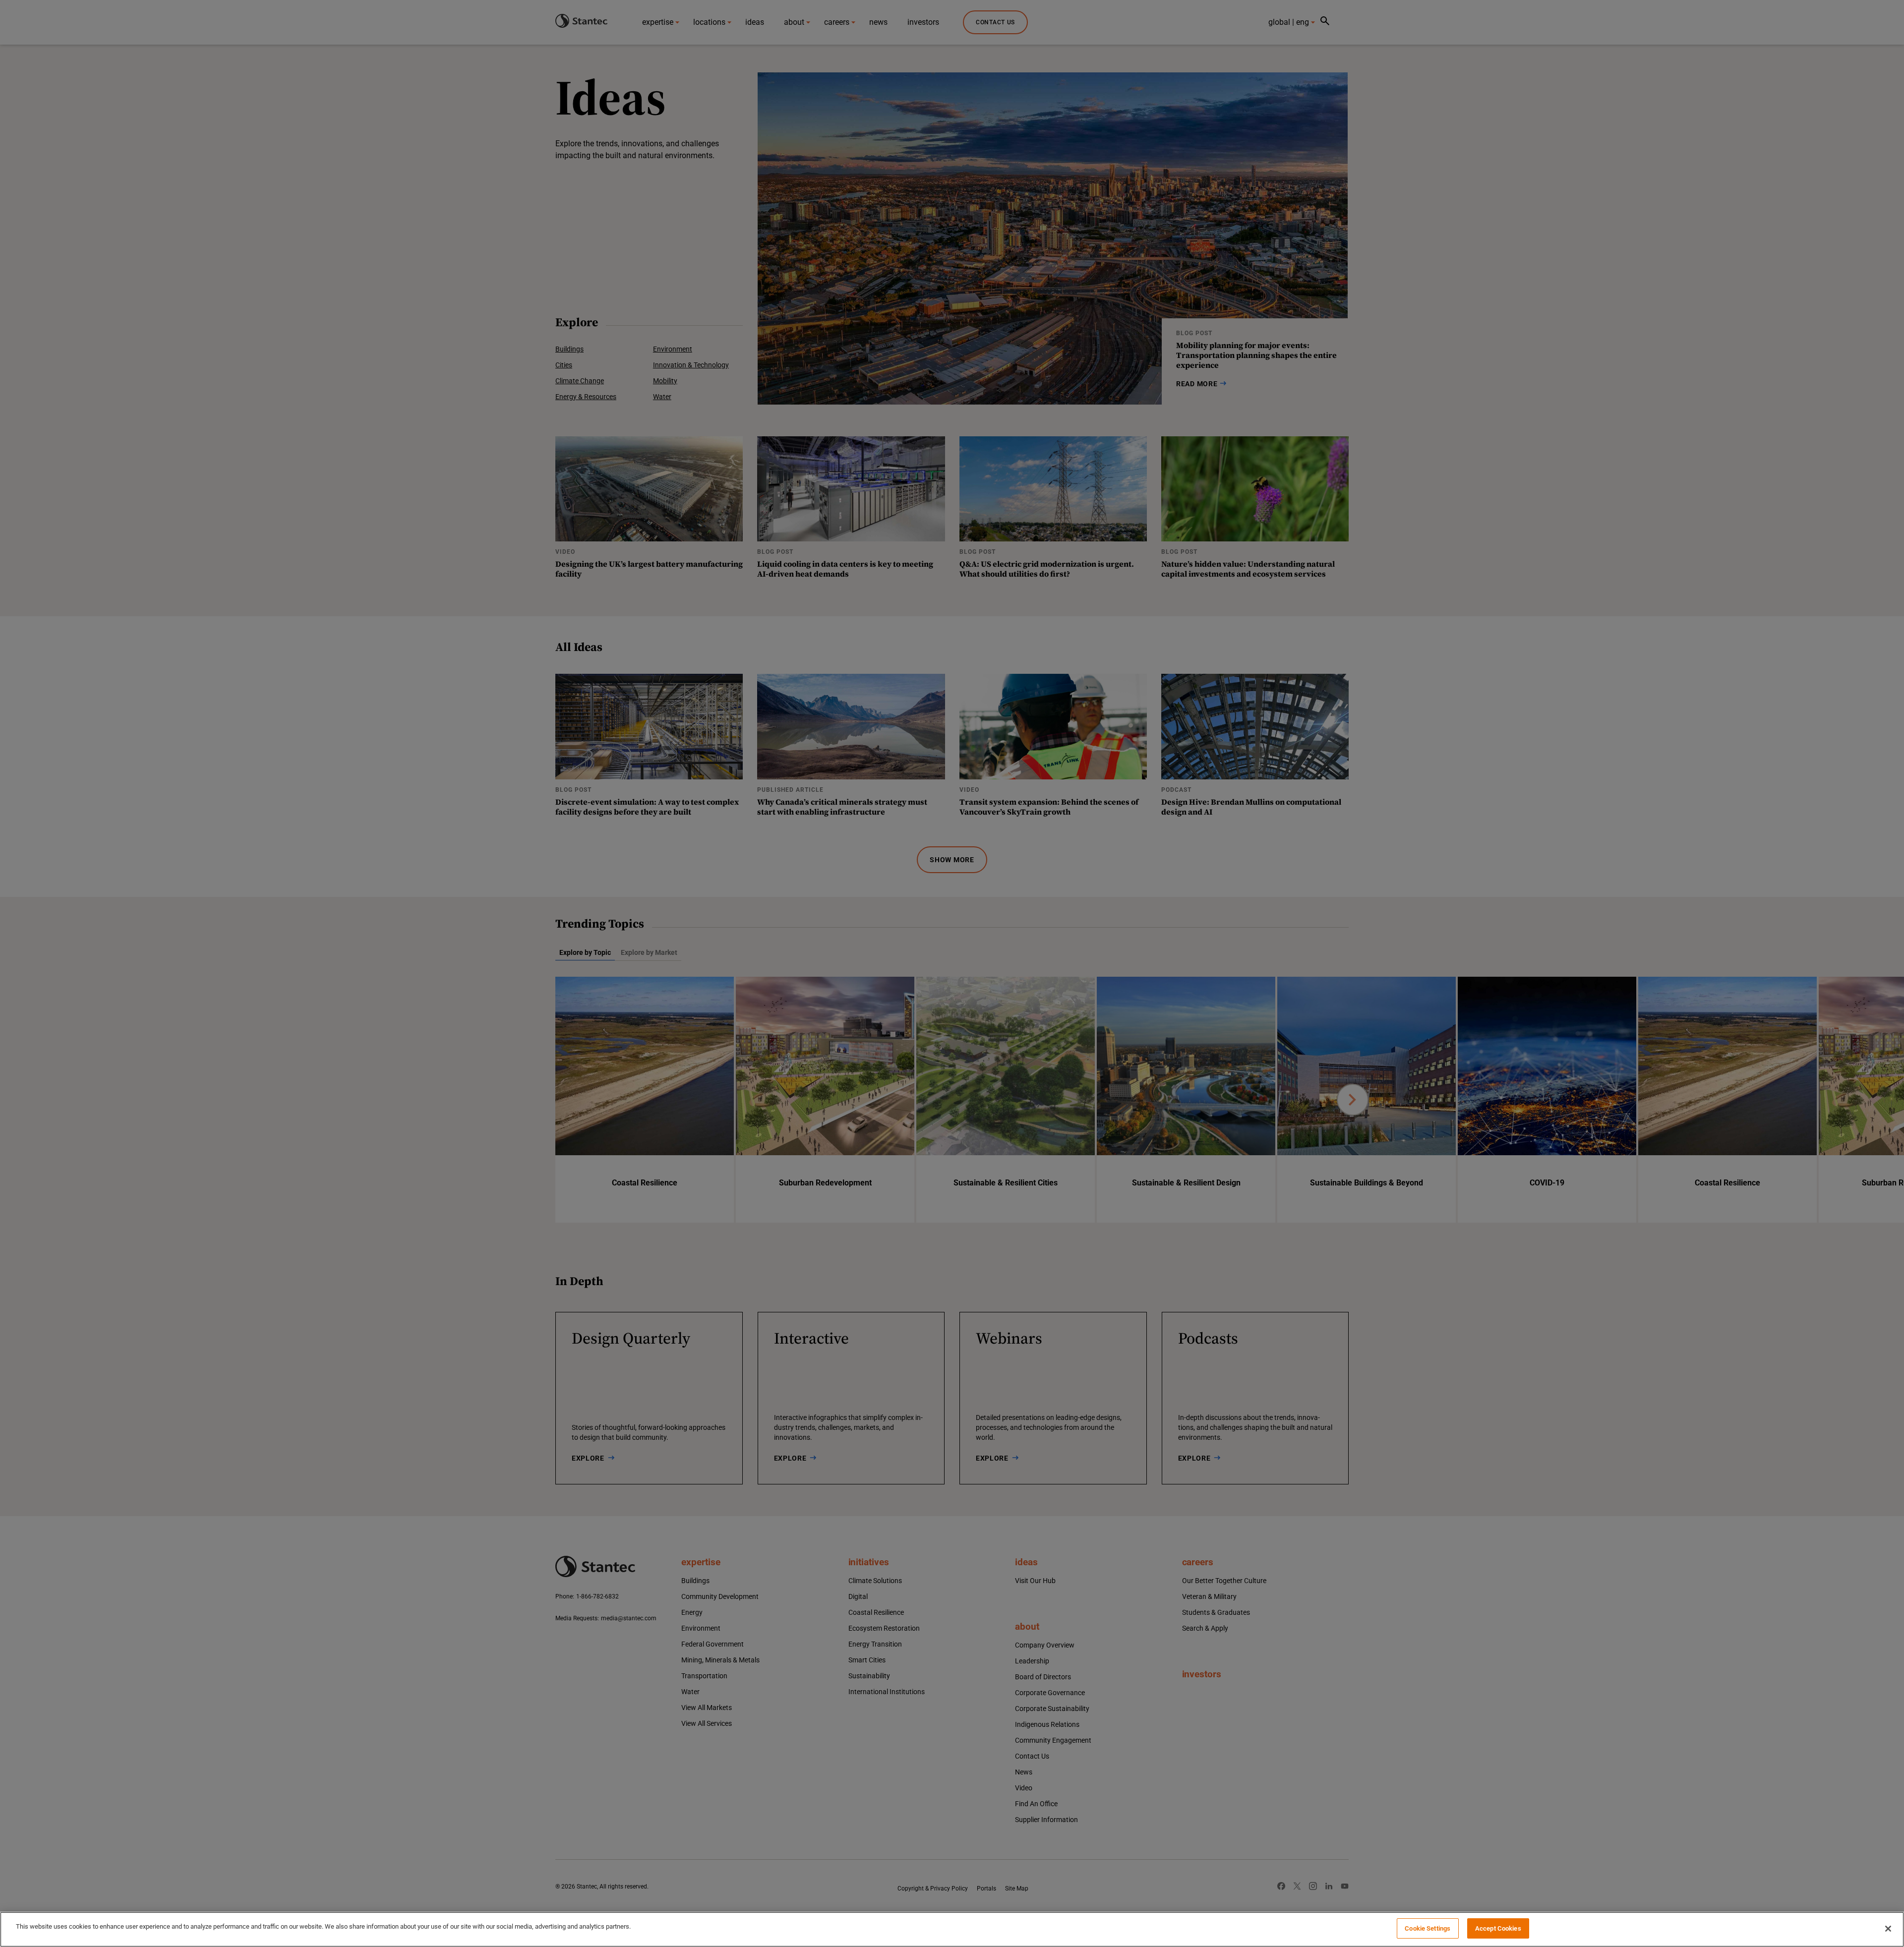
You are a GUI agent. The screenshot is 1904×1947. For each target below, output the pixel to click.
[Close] (1888, 1929)
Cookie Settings (1428, 1928)
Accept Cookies (1498, 1928)
